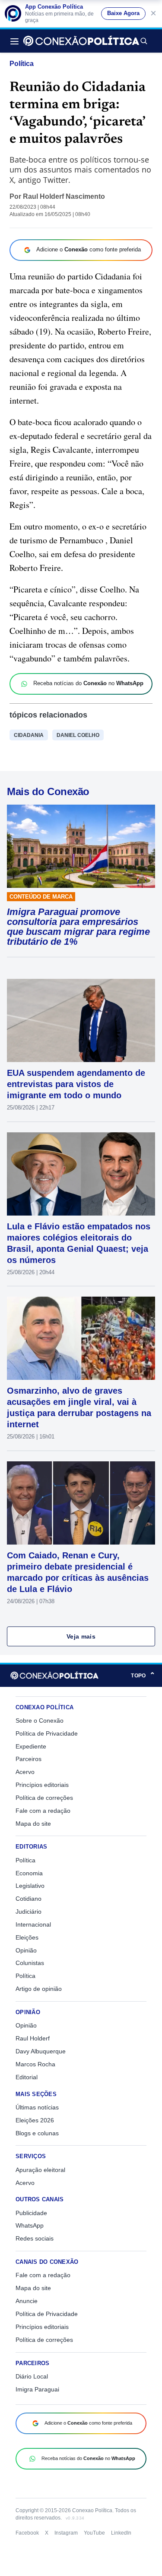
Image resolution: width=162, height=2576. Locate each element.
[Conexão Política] (81, 41)
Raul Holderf (33, 2038)
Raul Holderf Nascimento (64, 196)
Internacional (33, 1924)
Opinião (26, 1950)
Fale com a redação (43, 1811)
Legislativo (30, 1886)
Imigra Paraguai (37, 2389)
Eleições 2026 (35, 2120)
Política (22, 64)
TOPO (143, 1675)
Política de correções (44, 1798)
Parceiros (29, 1759)
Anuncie (27, 2301)
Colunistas (30, 1963)
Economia (29, 1873)
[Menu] (17, 41)
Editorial (27, 2077)
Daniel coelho (78, 735)
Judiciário (29, 1912)
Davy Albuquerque (41, 2051)
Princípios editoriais (42, 1785)
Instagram (66, 2533)
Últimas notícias (37, 2107)
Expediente (31, 1746)
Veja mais (81, 1636)
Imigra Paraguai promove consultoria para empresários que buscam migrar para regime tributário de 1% (78, 927)
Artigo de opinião (39, 1989)
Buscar (143, 41)
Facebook (27, 2533)
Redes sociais (35, 2238)
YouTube (94, 2533)
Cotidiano (29, 1899)
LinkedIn (121, 2533)
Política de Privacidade (47, 1733)
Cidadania (29, 735)
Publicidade (31, 2213)
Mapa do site (33, 1824)
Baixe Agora (123, 13)
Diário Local (32, 2376)
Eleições (27, 1937)
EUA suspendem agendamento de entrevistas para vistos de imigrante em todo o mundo (76, 1084)
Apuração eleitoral (40, 2170)
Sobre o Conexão (40, 1720)
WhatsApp (30, 2225)
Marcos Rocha (35, 2064)
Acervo (25, 1772)
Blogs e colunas (37, 2133)
